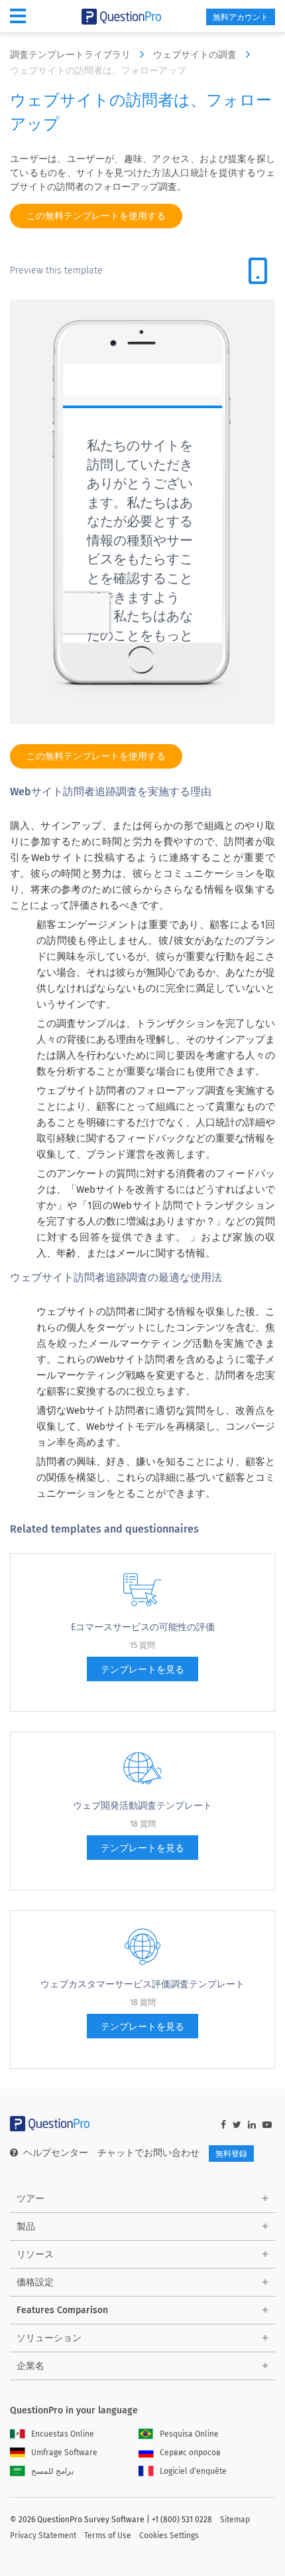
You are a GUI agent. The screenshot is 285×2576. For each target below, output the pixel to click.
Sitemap (235, 2520)
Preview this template (56, 270)
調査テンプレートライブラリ (72, 55)
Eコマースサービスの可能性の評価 (143, 1627)
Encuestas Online (63, 2434)
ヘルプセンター (56, 2153)
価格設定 (35, 2282)
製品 (26, 2227)
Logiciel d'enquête (193, 2471)
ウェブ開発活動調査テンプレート (142, 1806)
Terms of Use (108, 2536)
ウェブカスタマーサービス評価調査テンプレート (142, 1984)
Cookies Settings (169, 2536)
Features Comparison (62, 2310)
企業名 (30, 2366)
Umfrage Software (64, 2453)
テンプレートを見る (142, 1670)
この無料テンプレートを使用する (96, 216)
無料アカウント (241, 17)
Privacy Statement (43, 2536)
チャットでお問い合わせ (148, 2153)
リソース (35, 2254)
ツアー (30, 2199)
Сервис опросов (190, 2453)
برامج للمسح (52, 2471)
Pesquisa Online (189, 2434)
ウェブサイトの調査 (196, 55)
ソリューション (49, 2338)
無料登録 (231, 2154)
